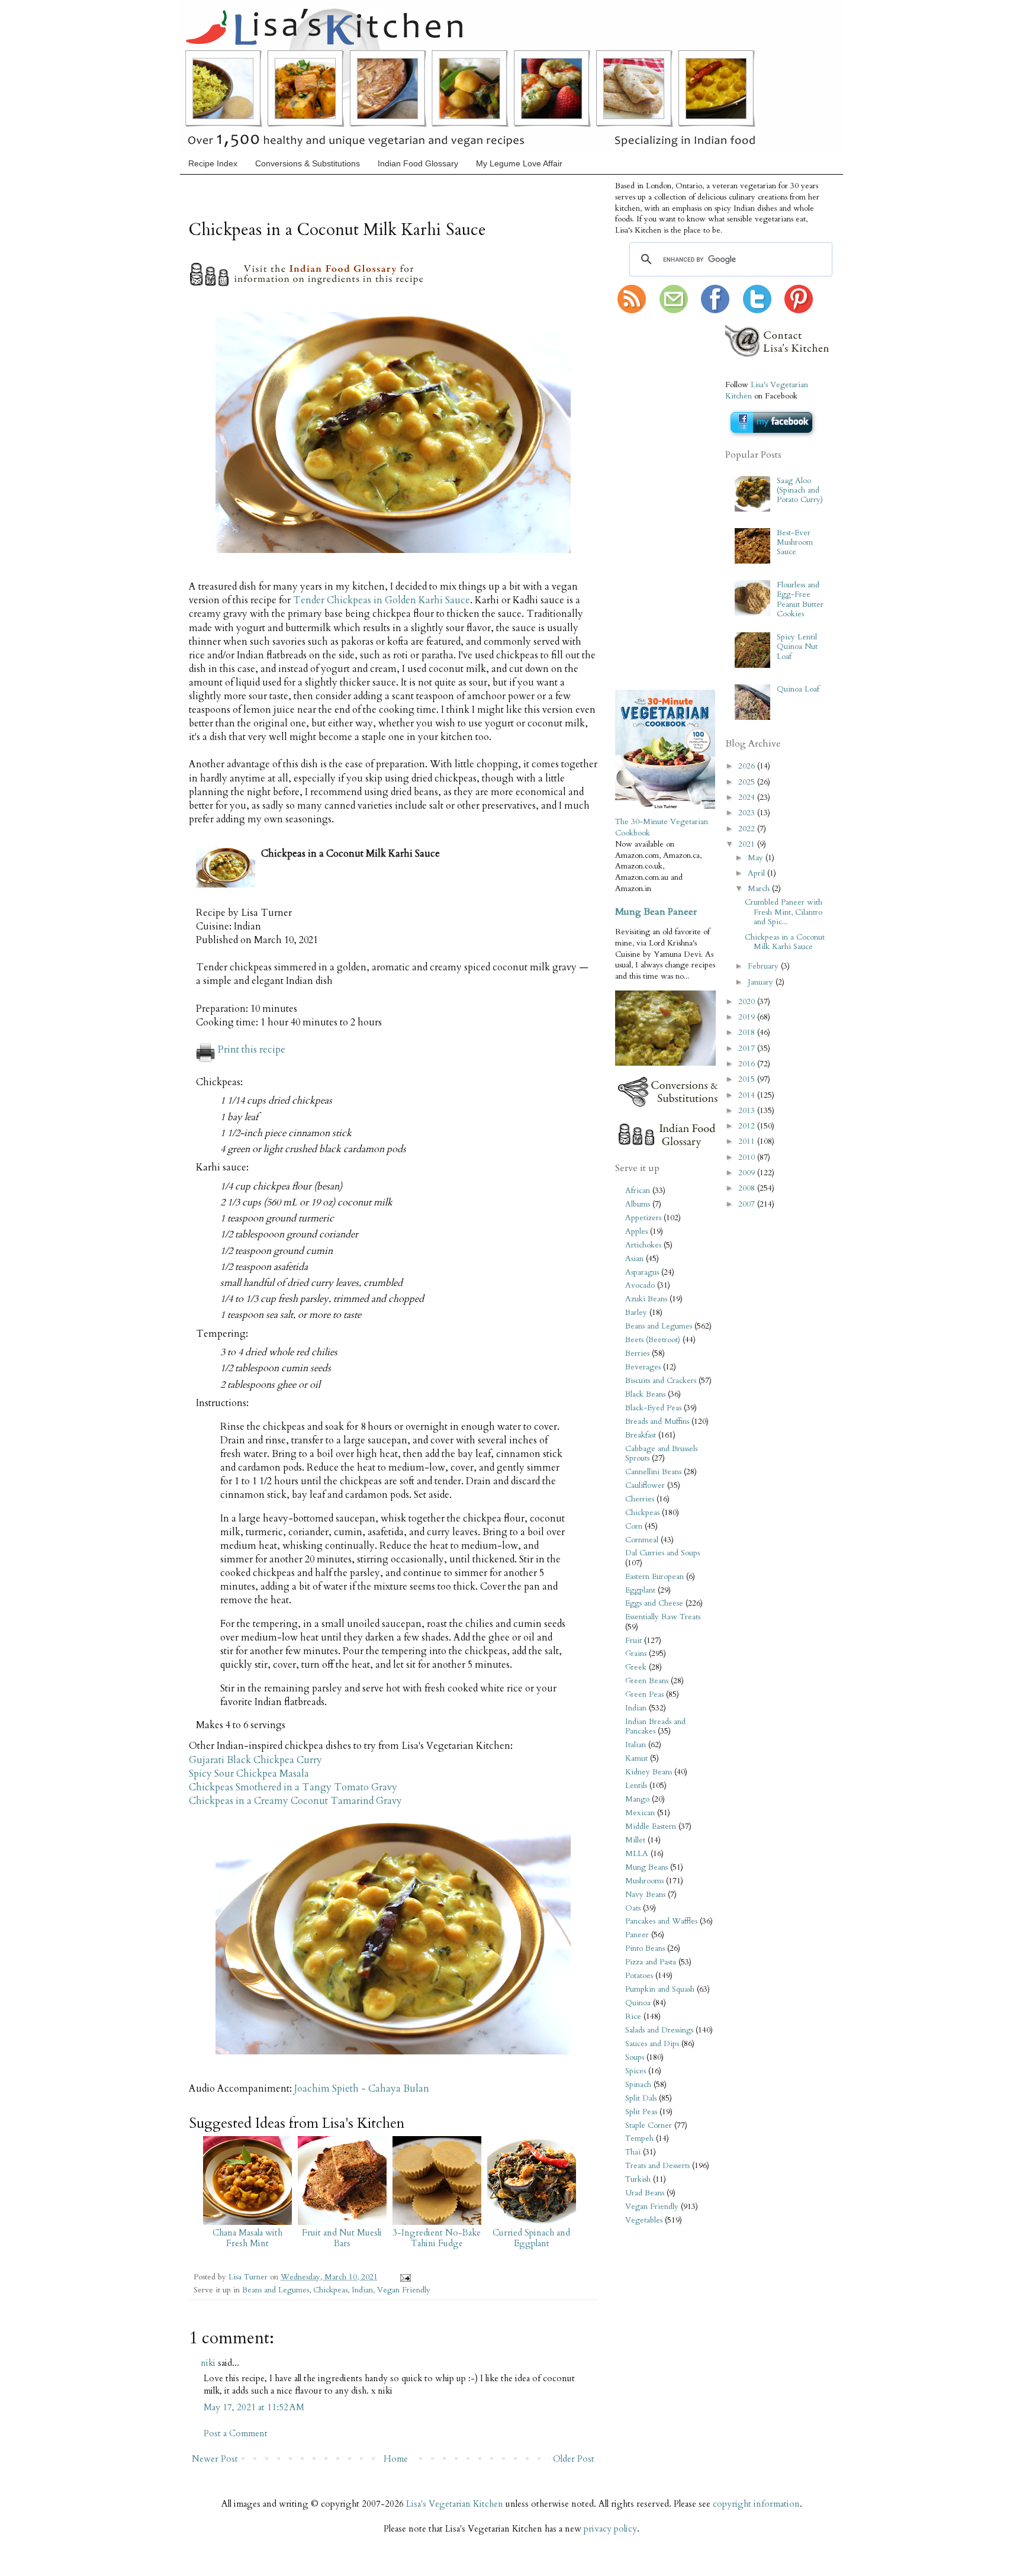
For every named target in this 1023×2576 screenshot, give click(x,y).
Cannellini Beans (653, 1472)
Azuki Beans (646, 1299)
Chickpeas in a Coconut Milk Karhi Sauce (785, 942)
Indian (362, 2290)
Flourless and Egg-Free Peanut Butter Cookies (800, 599)
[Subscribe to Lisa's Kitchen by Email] (674, 311)
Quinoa (638, 2003)
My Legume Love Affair (519, 163)
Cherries (640, 1499)
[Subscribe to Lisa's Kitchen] (632, 311)
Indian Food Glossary (418, 163)
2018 (748, 1033)
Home (396, 2459)
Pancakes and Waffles (661, 1921)
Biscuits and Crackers (661, 1381)
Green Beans (647, 1681)
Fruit (633, 1641)
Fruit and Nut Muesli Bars (342, 2238)
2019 (748, 1017)
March (760, 889)
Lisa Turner (249, 2277)
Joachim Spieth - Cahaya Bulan (362, 2089)
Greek (636, 1667)
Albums (638, 1204)
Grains (636, 1654)
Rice (633, 2017)
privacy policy (610, 2529)
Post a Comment (236, 2433)
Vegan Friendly (404, 2290)
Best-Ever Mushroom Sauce (795, 542)
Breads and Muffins (657, 1422)
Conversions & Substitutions (308, 163)
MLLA (637, 1854)
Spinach (638, 2085)
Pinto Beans (645, 1948)
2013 (748, 1111)
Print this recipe (252, 1050)
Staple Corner (649, 2125)
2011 (748, 1141)
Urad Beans (645, 2193)
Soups (635, 2057)
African (638, 1191)
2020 (748, 1002)
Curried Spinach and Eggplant (531, 2238)
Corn (634, 1526)
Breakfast (641, 1435)
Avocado (640, 1285)
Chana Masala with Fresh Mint (247, 2238)
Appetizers (643, 1218)
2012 (748, 1126)
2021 (748, 844)
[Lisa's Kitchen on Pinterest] (799, 311)
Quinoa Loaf (798, 689)
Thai (633, 2152)
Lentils (636, 1786)
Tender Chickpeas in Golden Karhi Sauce (382, 600)
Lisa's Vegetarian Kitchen (455, 2504)
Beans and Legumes (276, 2290)
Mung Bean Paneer (656, 912)
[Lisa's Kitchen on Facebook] (715, 311)
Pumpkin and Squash (660, 1989)
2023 (748, 813)
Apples (636, 1231)
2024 (748, 797)
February (764, 966)
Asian (634, 1259)
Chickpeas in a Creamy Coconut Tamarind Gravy (295, 1801)
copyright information (756, 2504)
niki (208, 2363)
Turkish (638, 2179)
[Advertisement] (651, 503)
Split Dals (641, 2098)
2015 (748, 1079)
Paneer (637, 1935)
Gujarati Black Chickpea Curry (255, 1760)
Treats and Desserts (657, 2166)
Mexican (640, 1813)
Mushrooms (644, 1881)
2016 (748, 1064)
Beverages (643, 1367)
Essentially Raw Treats (663, 1617)
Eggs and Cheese (654, 1603)
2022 (748, 829)
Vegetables (644, 2220)
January (762, 982)
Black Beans (645, 1394)
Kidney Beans (649, 1772)
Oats (633, 1908)
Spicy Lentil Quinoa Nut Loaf (797, 647)
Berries (637, 1353)
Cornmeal (642, 1540)
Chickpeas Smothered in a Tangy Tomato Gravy (293, 1787)
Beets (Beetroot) (653, 1340)
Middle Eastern (651, 1826)
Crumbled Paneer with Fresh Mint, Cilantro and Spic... (784, 912)
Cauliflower (645, 1485)
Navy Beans (645, 1895)
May (757, 858)
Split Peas (641, 2112)
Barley (636, 1313)
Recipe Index (213, 163)
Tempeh (639, 2138)
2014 (748, 1095)
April (757, 873)
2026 (748, 766)
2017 (748, 1049)
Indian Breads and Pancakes (655, 1726)
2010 (748, 1157)
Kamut (636, 1758)
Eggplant (640, 1590)
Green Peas (644, 1694)
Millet (635, 1840)
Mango (637, 1799)
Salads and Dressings (659, 2030)
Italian (636, 1745)
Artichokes (643, 1245)
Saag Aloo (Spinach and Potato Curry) (800, 490)
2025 (748, 782)
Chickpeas (330, 2290)
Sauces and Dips (652, 2044)
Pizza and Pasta (651, 1962)
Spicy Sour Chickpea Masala (249, 1774)
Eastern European (654, 1577)
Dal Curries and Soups (662, 1553)
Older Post (574, 2459)
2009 (748, 1173)
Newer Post (215, 2459)
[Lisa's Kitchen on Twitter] (757, 311)
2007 (748, 1204)
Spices (636, 2071)
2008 (748, 1188)
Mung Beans (646, 1867)
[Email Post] (403, 2277)
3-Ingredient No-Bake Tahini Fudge (437, 2238)
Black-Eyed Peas (653, 1408)
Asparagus (642, 1272)
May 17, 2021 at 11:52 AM (254, 2407)
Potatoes (639, 1976)
